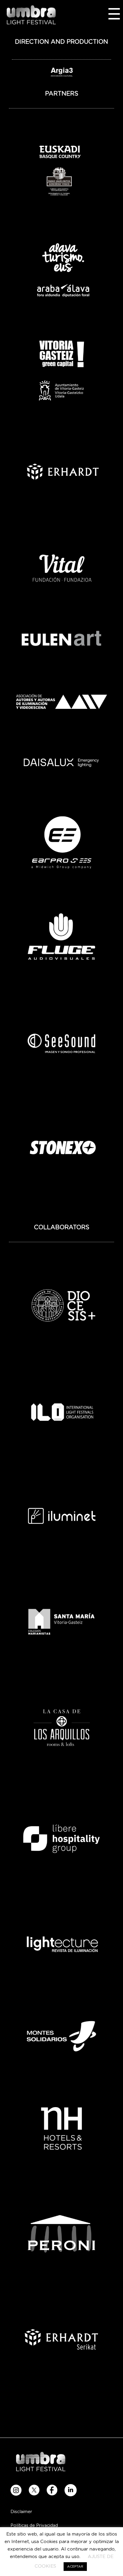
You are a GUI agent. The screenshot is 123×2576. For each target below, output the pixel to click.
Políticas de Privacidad (34, 2526)
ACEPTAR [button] (75, 2567)
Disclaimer (21, 2512)
